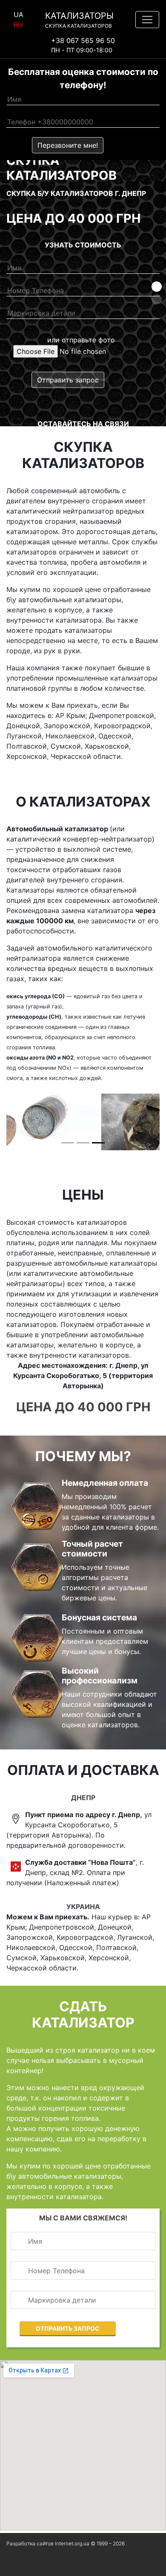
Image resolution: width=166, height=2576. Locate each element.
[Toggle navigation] (147, 20)
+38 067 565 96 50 (83, 40)
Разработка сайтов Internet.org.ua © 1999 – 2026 (66, 2543)
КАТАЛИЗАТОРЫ (79, 20)
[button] (157, 287)
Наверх (17, 2565)
